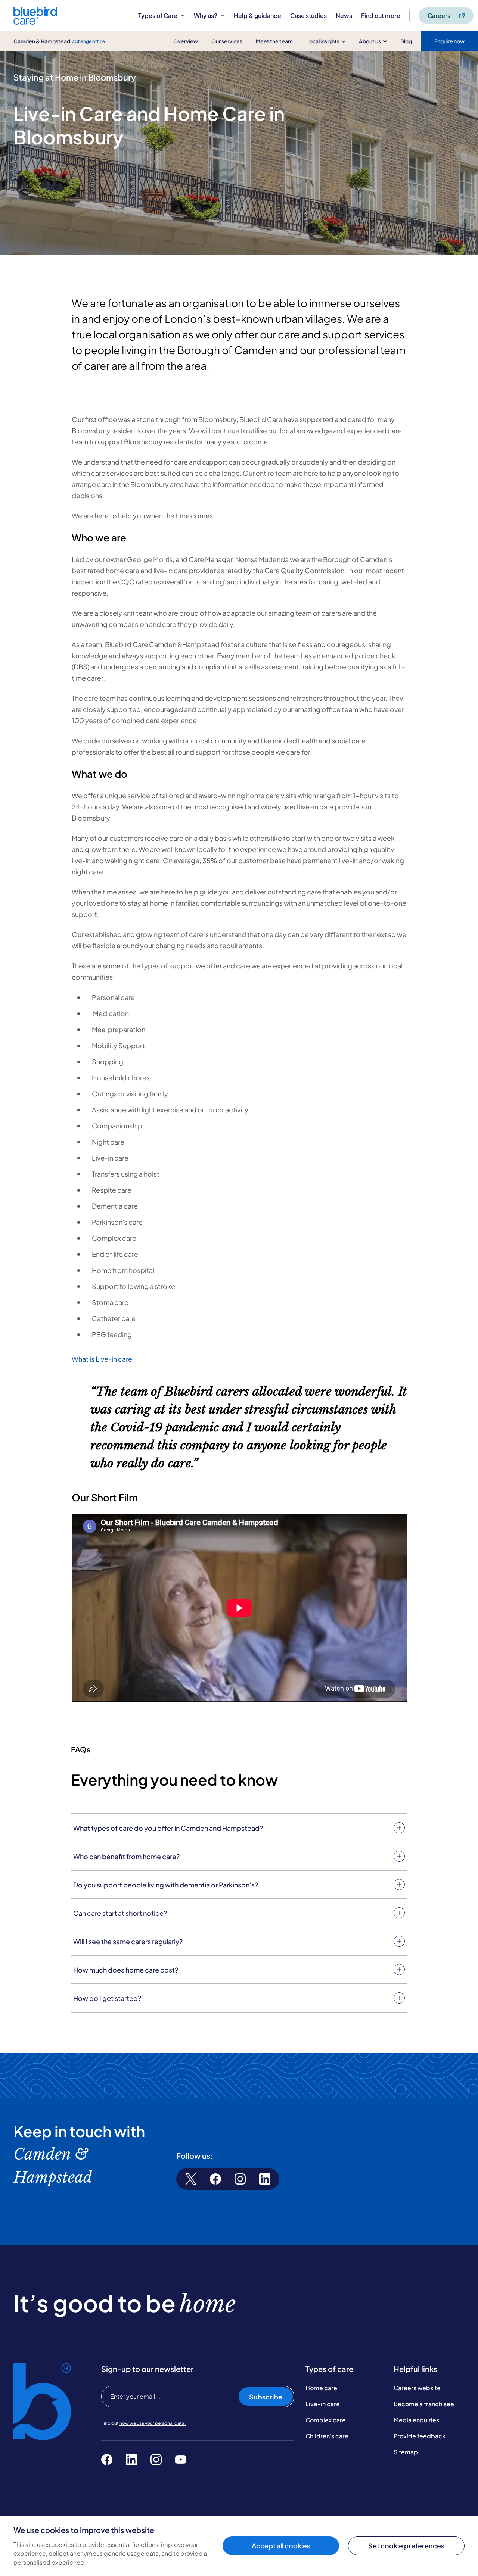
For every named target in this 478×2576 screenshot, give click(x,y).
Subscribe (266, 2397)
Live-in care (323, 2404)
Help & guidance (257, 15)
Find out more (381, 15)
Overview (186, 41)
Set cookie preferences (406, 2546)
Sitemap (406, 2452)
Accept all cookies (281, 2546)
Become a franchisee (424, 2404)
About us (370, 41)
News (344, 15)
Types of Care (158, 15)
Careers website (417, 2388)
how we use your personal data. (153, 2423)
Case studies (308, 15)
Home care (321, 2388)
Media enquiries (416, 2420)
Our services (227, 41)
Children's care (327, 2436)
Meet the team (274, 41)
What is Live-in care (102, 1359)
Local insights (323, 41)
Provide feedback (420, 2436)
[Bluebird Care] (35, 22)
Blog (406, 41)
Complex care (326, 2420)
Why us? (206, 15)
